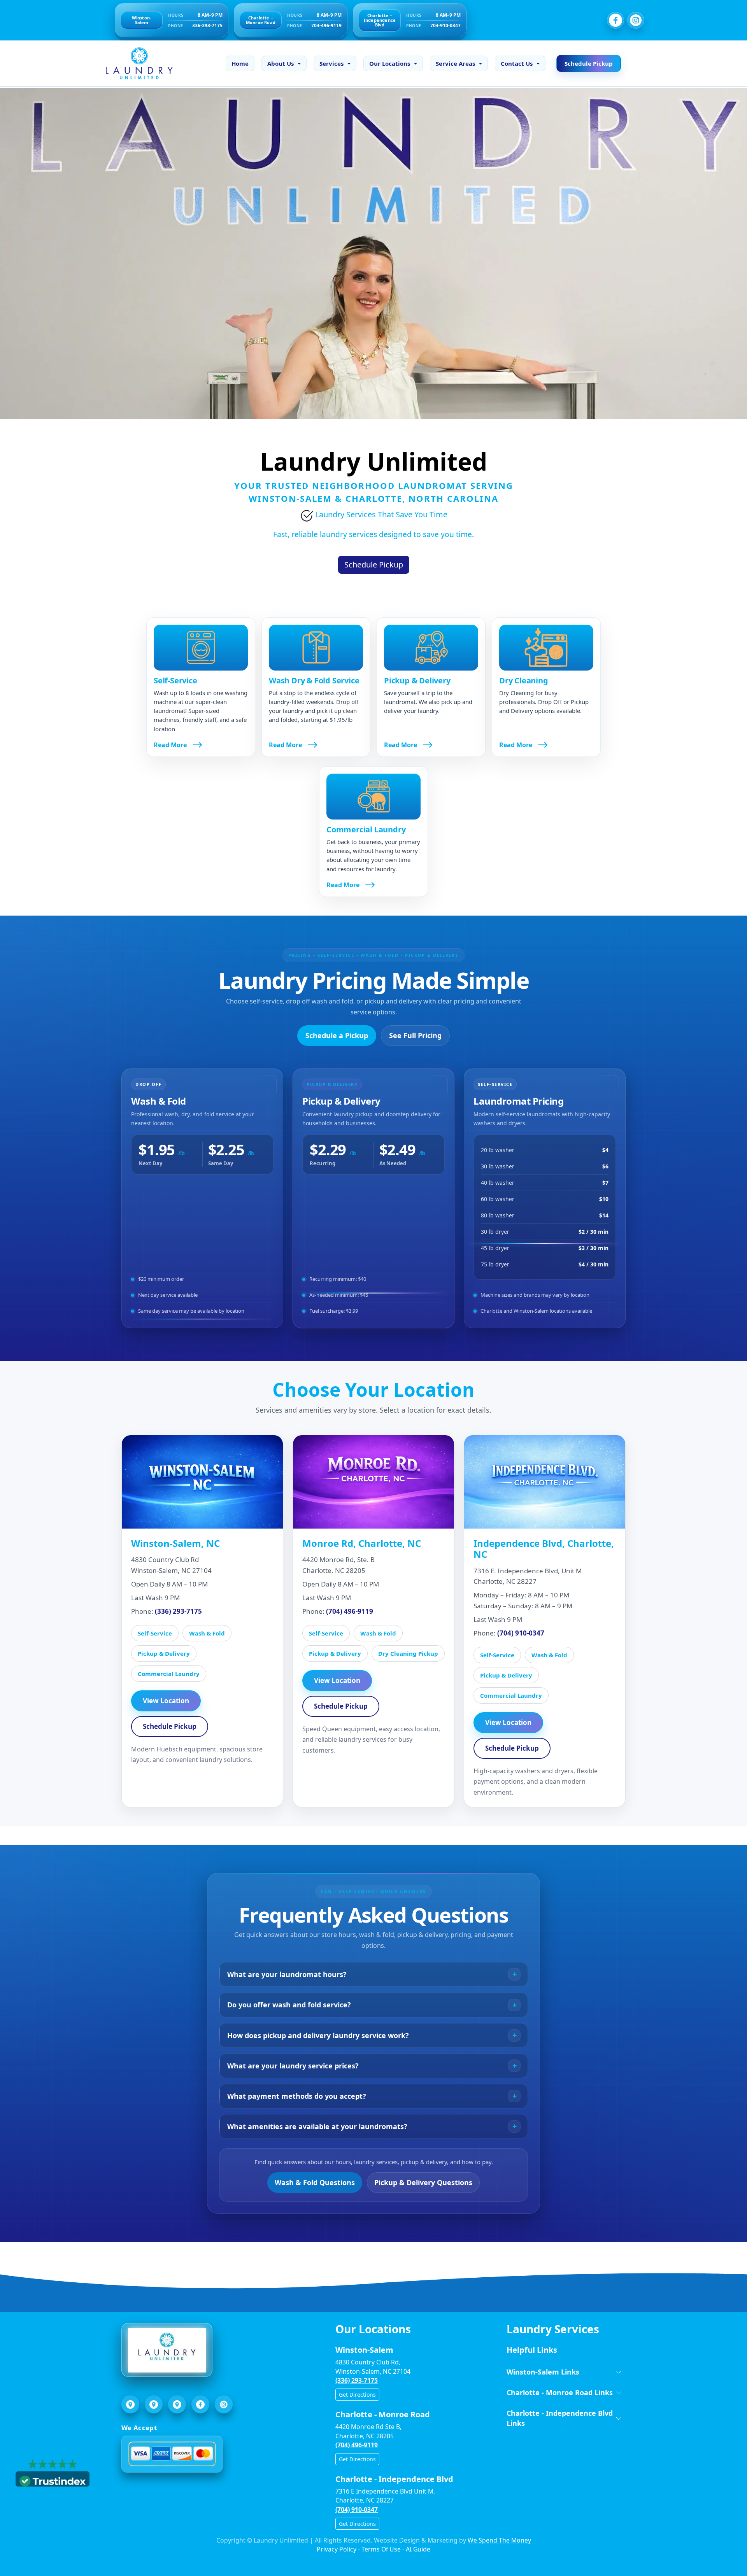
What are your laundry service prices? (293, 2066)
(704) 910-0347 (521, 1633)
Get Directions (357, 2395)
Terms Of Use (382, 2549)
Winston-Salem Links (543, 2372)
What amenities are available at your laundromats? (317, 2126)
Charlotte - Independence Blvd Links (560, 2418)
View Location (166, 1701)
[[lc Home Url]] (135, 63)
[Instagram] (636, 20)
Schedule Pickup (589, 63)
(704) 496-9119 (350, 1611)
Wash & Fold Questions (315, 2182)
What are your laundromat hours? (287, 1974)
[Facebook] (615, 20)
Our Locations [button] (390, 63)
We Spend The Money (499, 2540)
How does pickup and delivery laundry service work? (318, 2035)
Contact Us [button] (517, 63)
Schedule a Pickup (337, 1035)
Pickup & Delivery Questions (423, 2182)
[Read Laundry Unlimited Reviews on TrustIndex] (53, 2480)
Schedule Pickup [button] (374, 565)
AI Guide (418, 2549)
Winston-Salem (142, 20)
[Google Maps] (130, 2404)
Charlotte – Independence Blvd (380, 20)
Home (240, 63)
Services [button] (331, 63)
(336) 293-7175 (178, 1611)
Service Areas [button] (455, 63)
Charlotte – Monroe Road (261, 20)
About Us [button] (281, 63)
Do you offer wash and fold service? (289, 2005)
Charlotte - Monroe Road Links (560, 2392)
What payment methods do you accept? (297, 2096)
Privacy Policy (337, 2549)
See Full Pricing (415, 1035)
